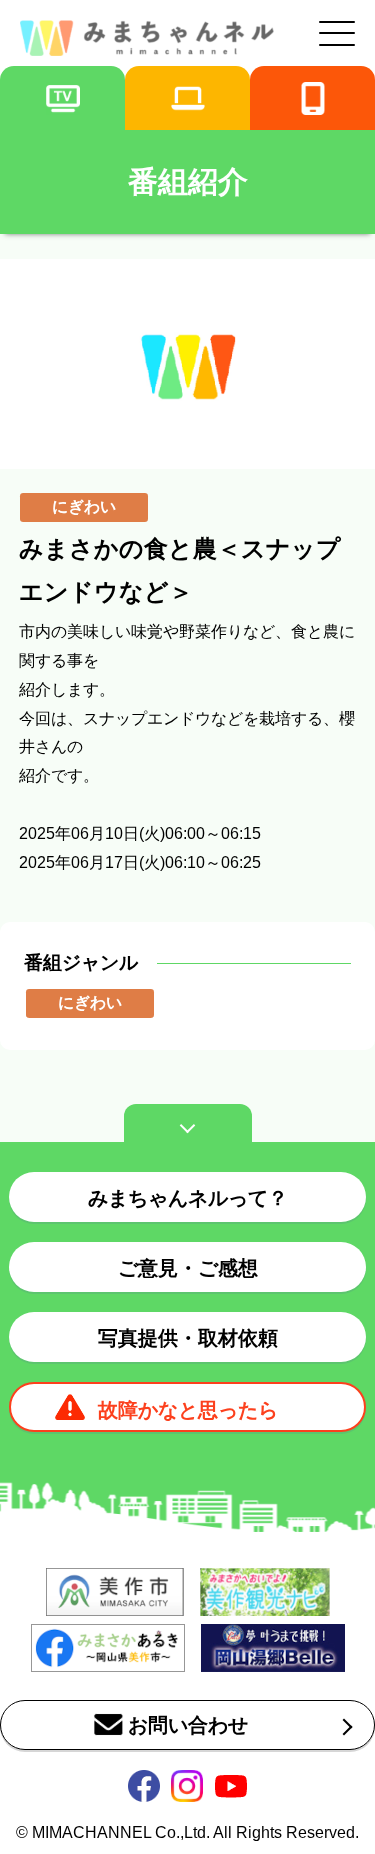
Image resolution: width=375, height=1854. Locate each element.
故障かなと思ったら (188, 1410)
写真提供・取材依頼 (188, 1338)
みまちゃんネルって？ (188, 1198)
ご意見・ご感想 (188, 1268)
